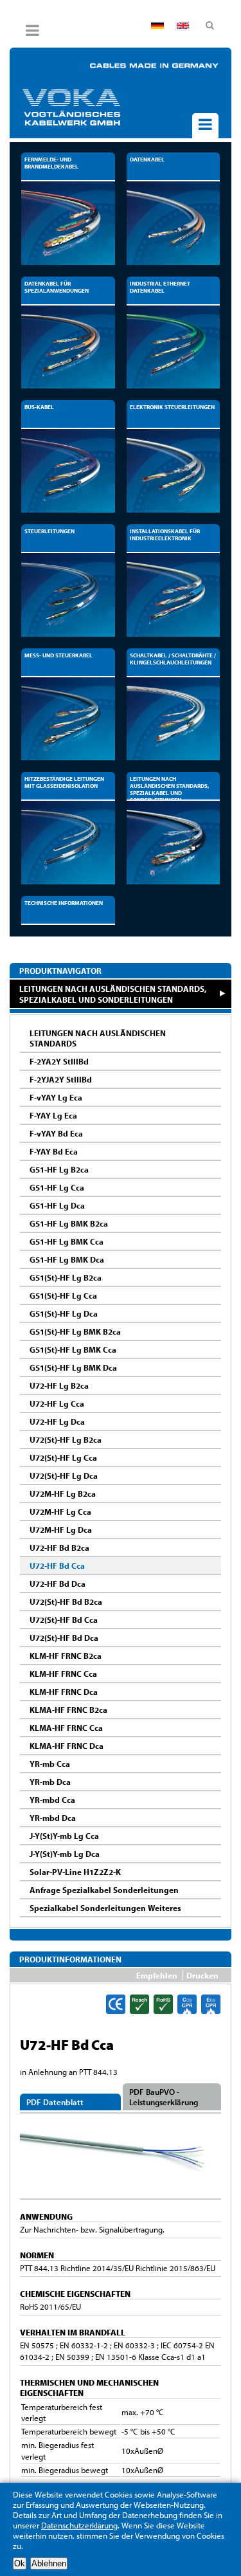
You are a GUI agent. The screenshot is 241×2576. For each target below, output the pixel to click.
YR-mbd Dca (53, 1818)
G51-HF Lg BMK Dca (67, 1259)
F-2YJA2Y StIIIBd (61, 1079)
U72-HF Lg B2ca (59, 1385)
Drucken (202, 1975)
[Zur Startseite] (93, 107)
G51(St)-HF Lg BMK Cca (73, 1349)
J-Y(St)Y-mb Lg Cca (64, 1836)
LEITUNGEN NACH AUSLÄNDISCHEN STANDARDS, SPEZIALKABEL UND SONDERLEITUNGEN (113, 994)
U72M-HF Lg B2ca (63, 1494)
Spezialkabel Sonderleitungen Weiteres (105, 1908)
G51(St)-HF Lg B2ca (66, 1277)
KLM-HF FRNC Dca (64, 1692)
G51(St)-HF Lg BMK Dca (73, 1367)
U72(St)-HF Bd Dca (64, 1638)
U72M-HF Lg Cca (60, 1512)
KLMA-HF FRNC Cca (66, 1728)
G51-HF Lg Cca (57, 1187)
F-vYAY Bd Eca (56, 1133)
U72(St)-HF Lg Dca (64, 1475)
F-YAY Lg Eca (53, 1115)
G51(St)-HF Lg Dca (64, 1313)
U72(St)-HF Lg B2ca (66, 1439)
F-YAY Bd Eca (54, 1151)
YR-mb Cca (50, 1764)
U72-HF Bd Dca (58, 1584)
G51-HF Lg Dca (57, 1205)
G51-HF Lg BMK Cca (67, 1241)
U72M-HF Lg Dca (61, 1530)
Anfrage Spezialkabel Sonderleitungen (104, 1890)
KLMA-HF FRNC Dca (67, 1746)
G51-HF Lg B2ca (59, 1169)
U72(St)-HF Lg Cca (63, 1457)
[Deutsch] (157, 26)
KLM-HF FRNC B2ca (66, 1656)
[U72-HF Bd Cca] (121, 2193)
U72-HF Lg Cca (57, 1403)
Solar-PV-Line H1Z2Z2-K (75, 1872)
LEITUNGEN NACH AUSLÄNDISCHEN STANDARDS (98, 1038)
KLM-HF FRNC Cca (63, 1674)
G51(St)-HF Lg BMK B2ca (75, 1331)
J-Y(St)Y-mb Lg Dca (65, 1854)
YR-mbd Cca (52, 1800)
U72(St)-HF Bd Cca (64, 1620)
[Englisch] (183, 26)
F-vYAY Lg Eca (56, 1097)
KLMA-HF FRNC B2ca (68, 1710)
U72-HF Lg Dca (57, 1421)
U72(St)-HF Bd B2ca (66, 1602)
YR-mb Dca (50, 1782)
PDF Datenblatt (55, 2102)
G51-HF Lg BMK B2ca (69, 1223)
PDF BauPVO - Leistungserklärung (164, 2097)
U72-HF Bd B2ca (59, 1548)
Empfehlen (157, 1975)
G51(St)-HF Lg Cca (63, 1295)
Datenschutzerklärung (79, 2525)
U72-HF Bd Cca (57, 1566)
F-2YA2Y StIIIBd (59, 1061)
